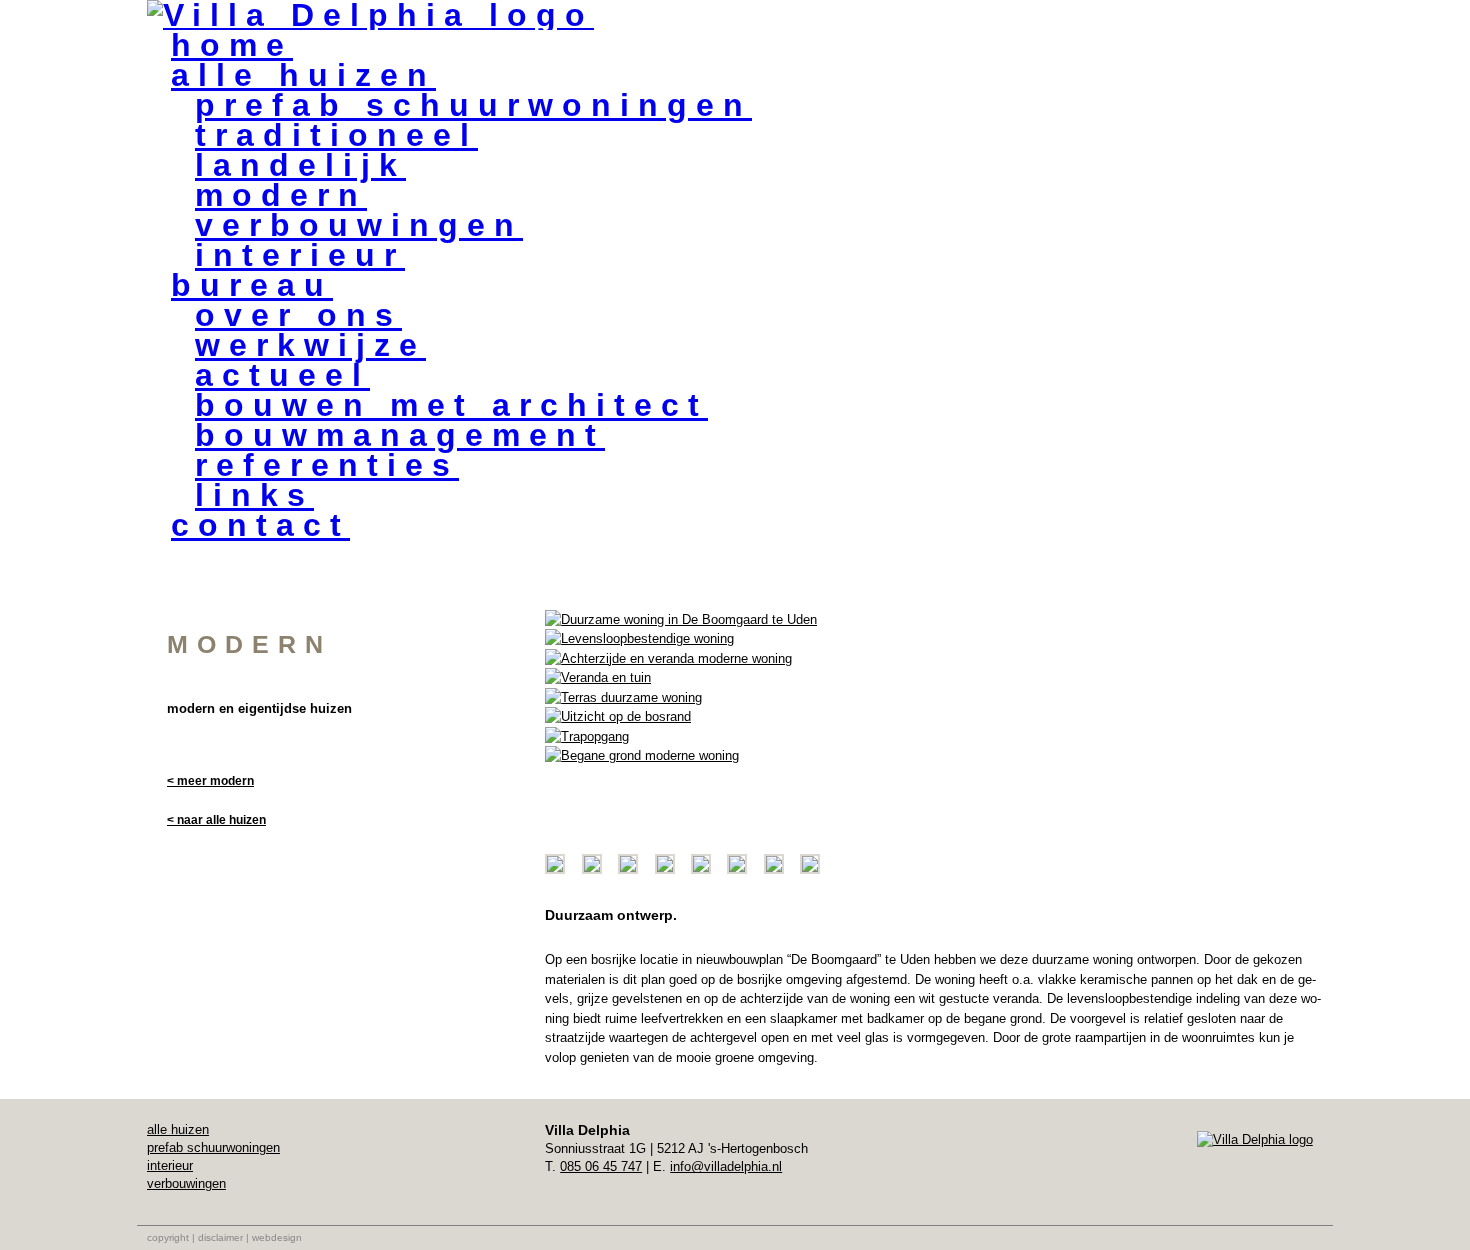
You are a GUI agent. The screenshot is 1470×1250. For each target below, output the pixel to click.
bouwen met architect (451, 405)
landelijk (300, 165)
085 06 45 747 (601, 1166)
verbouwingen (359, 225)
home (232, 45)
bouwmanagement (400, 435)
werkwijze (310, 345)
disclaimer (220, 1237)
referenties (327, 465)
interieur (300, 255)
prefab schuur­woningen (473, 105)
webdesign (277, 1237)
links (254, 495)
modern (281, 195)
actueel (282, 375)
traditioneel (336, 135)
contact (260, 525)
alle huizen (303, 75)
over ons (298, 315)
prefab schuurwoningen (213, 1147)
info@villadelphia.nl (726, 1166)
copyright (168, 1237)
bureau (252, 285)
